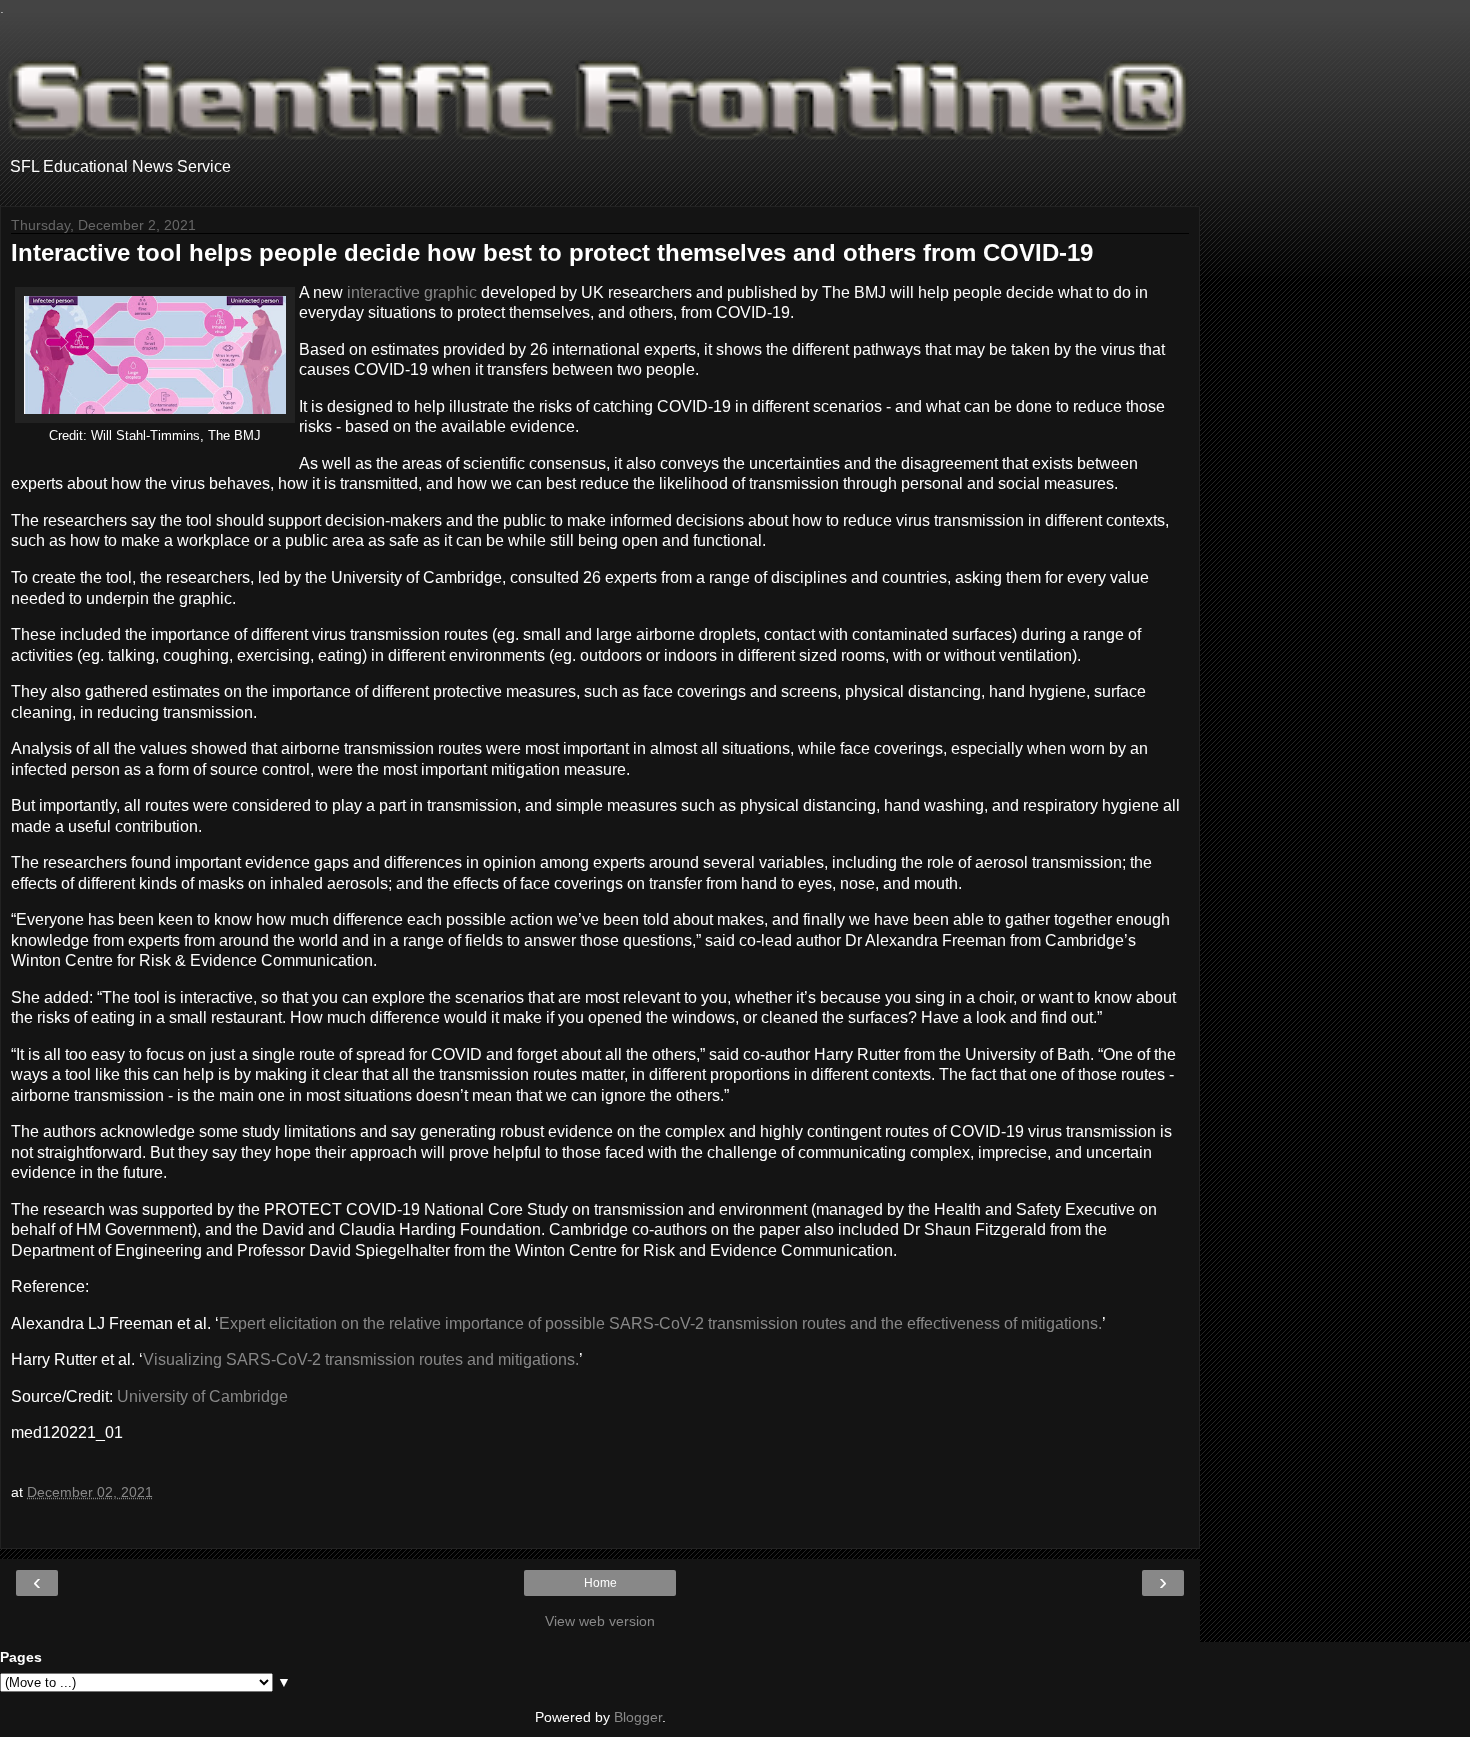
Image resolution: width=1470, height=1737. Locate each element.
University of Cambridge (202, 1396)
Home (600, 1583)
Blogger (638, 1717)
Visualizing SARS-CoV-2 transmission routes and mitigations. (361, 1359)
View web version (600, 1621)
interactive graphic (412, 292)
